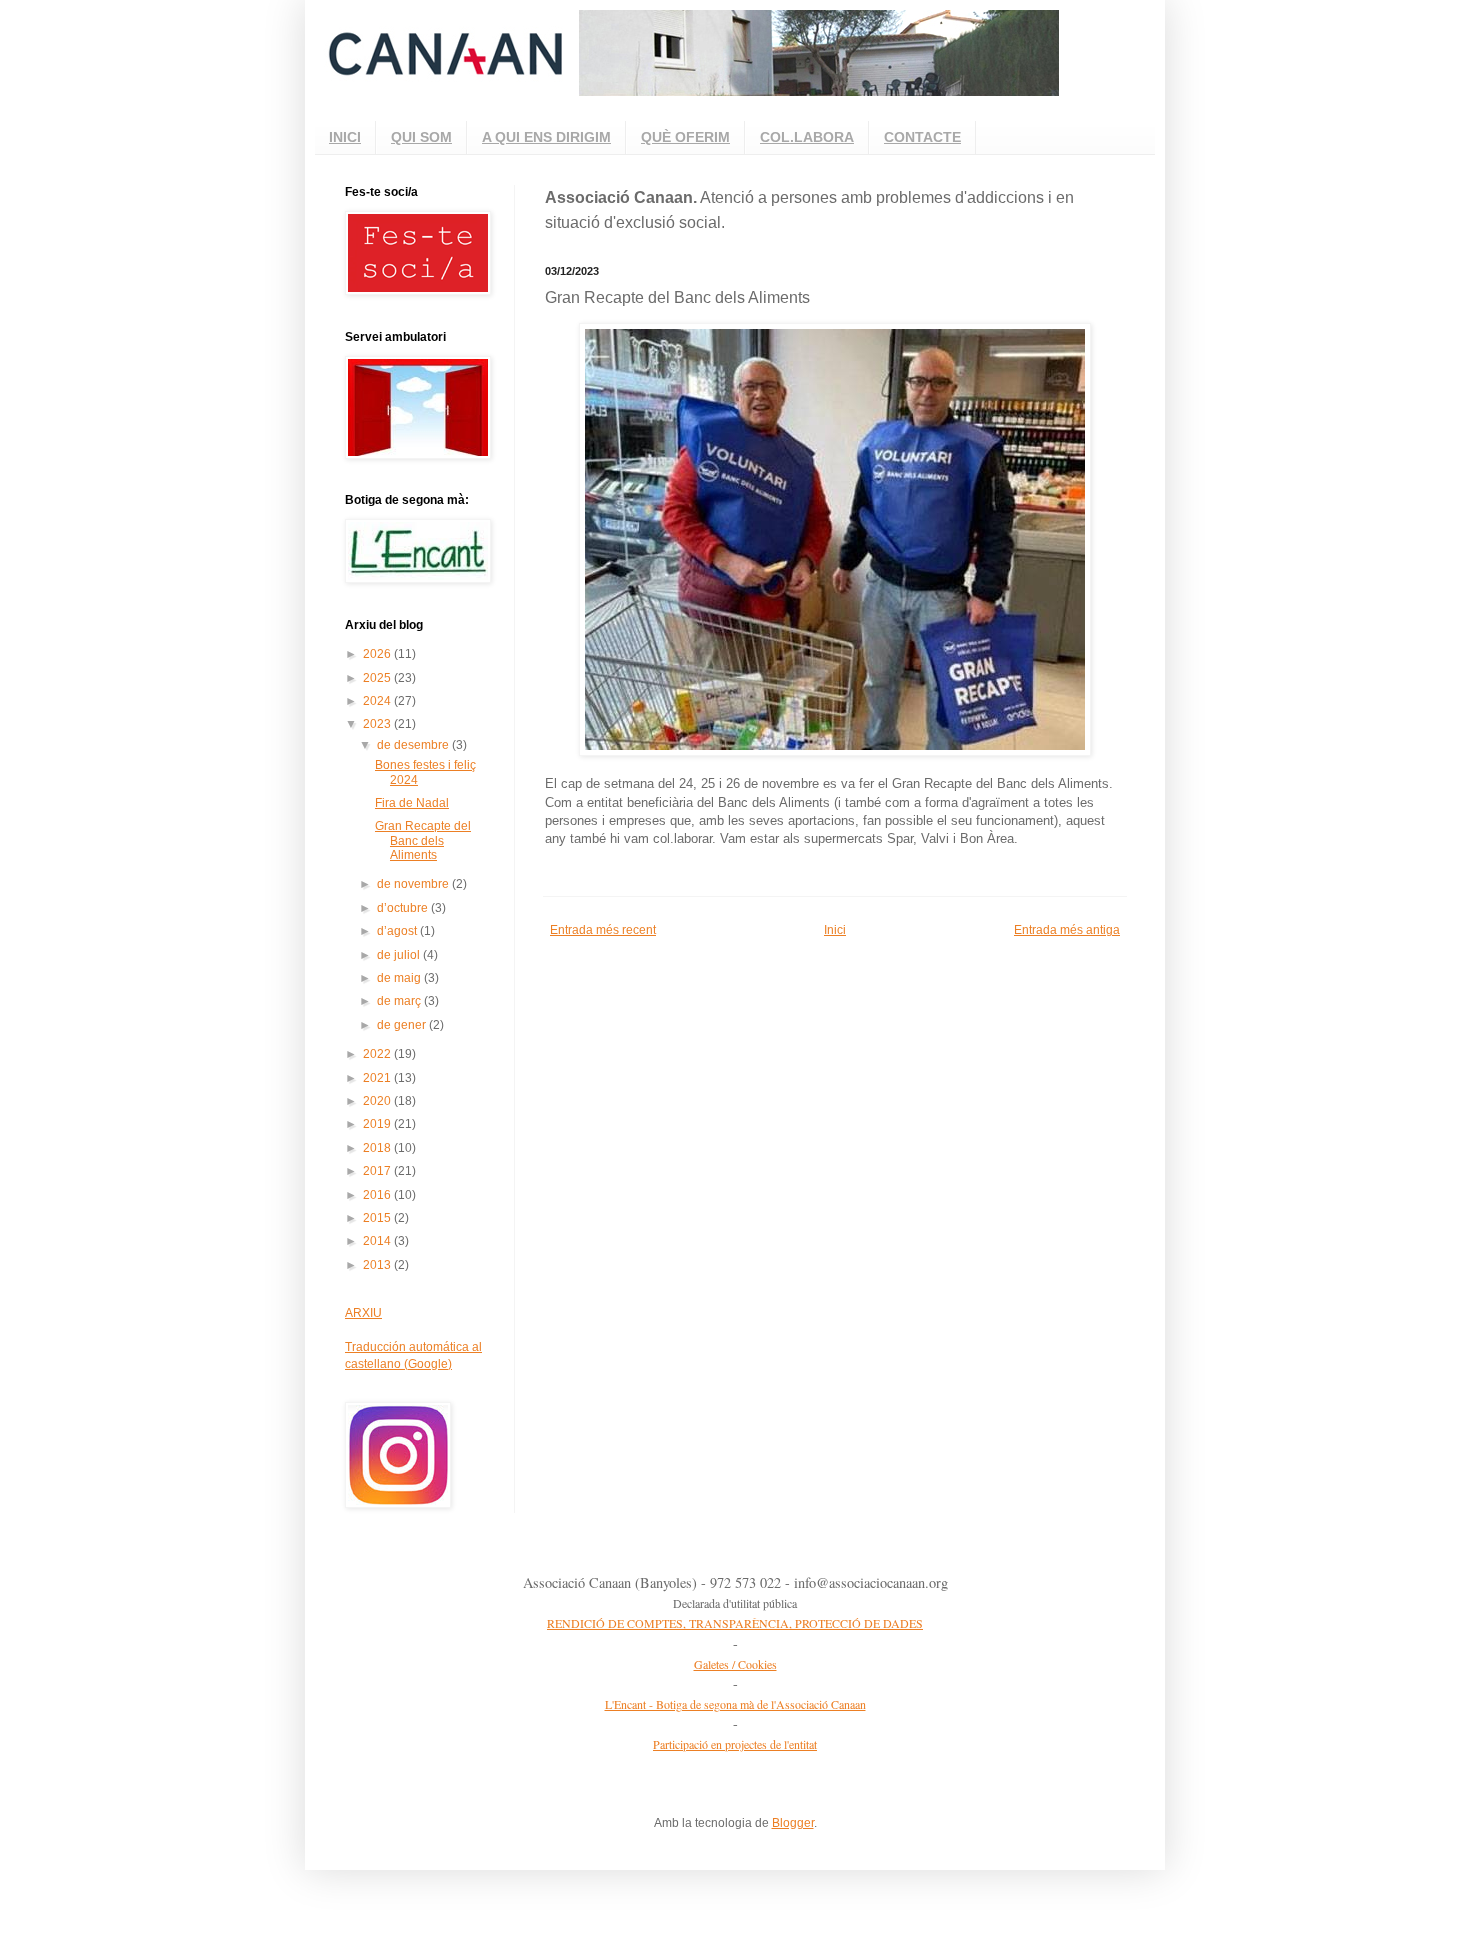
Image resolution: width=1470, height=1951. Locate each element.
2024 (378, 701)
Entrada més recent (603, 930)
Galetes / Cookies (735, 1664)
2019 (378, 1124)
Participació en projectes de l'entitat (735, 1744)
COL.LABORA (807, 137)
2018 (378, 1148)
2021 (378, 1078)
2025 (378, 678)
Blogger (793, 1823)
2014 (378, 1241)
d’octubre (404, 908)
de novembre (414, 884)
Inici (835, 930)
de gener (403, 1025)
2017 (378, 1171)
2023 (378, 724)
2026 (378, 654)
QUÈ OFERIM (685, 137)
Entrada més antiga (1067, 930)
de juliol (400, 955)
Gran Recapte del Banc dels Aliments (423, 840)
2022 (378, 1054)
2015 (378, 1218)
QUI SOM (421, 137)
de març (400, 1001)
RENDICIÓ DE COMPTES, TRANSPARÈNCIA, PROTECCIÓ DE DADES (735, 1623)
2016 (378, 1195)
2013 (378, 1265)
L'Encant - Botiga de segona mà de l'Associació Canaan (735, 1704)
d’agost (398, 931)
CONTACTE (922, 137)
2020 (378, 1101)
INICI (345, 137)
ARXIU (363, 1313)
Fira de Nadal (412, 803)
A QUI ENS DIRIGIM (546, 137)
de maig (400, 978)
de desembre (414, 745)
